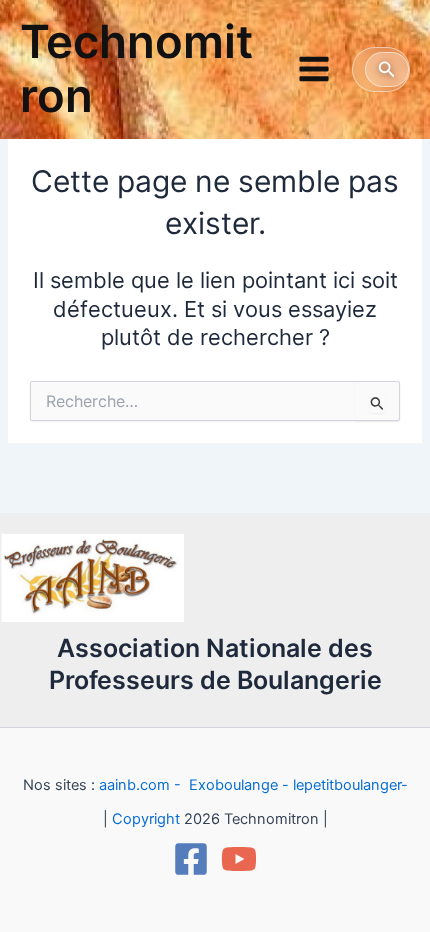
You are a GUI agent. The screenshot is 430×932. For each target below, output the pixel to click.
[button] (387, 69)
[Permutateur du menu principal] (314, 69)
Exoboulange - (239, 785)
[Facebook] (191, 859)
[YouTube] (239, 859)
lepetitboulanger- (350, 785)
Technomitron (136, 69)
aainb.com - (142, 785)
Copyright (146, 819)
